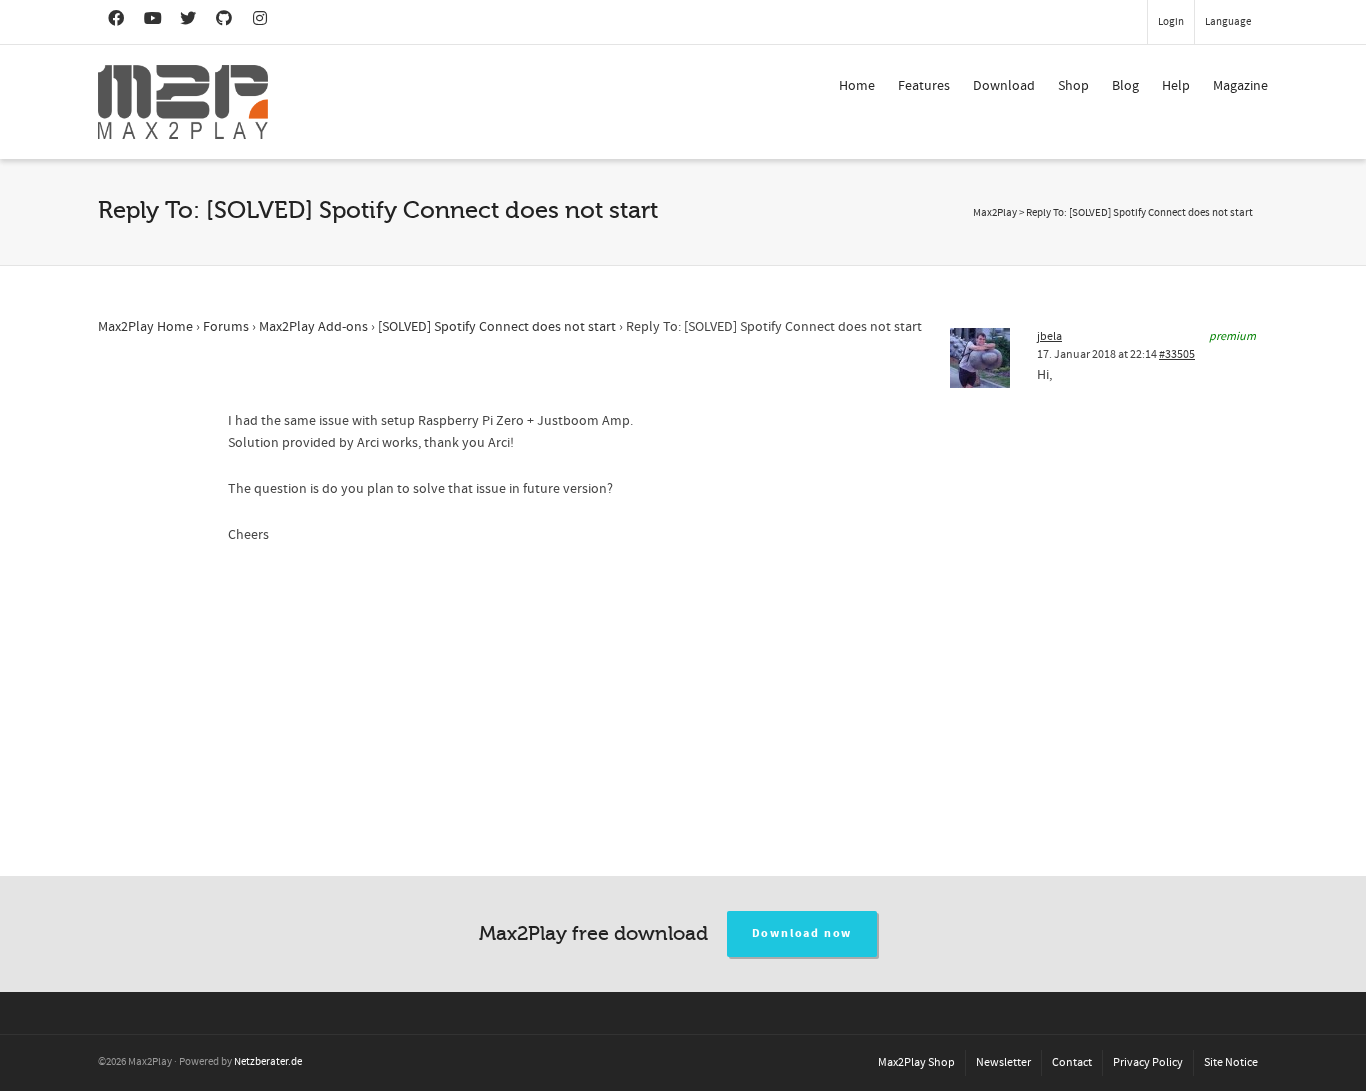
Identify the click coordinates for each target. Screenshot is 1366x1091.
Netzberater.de (268, 1062)
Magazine (1240, 86)
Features (924, 86)
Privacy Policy (1148, 1062)
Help (1176, 86)
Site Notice (1231, 1062)
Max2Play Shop (916, 1062)
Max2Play (995, 213)
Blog (1125, 86)
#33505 (1177, 354)
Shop (1073, 86)
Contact (1072, 1062)
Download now (802, 933)
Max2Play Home (145, 327)
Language (1228, 22)
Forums (226, 327)
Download (1004, 86)
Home (857, 86)
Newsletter (1003, 1062)
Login (1171, 22)
